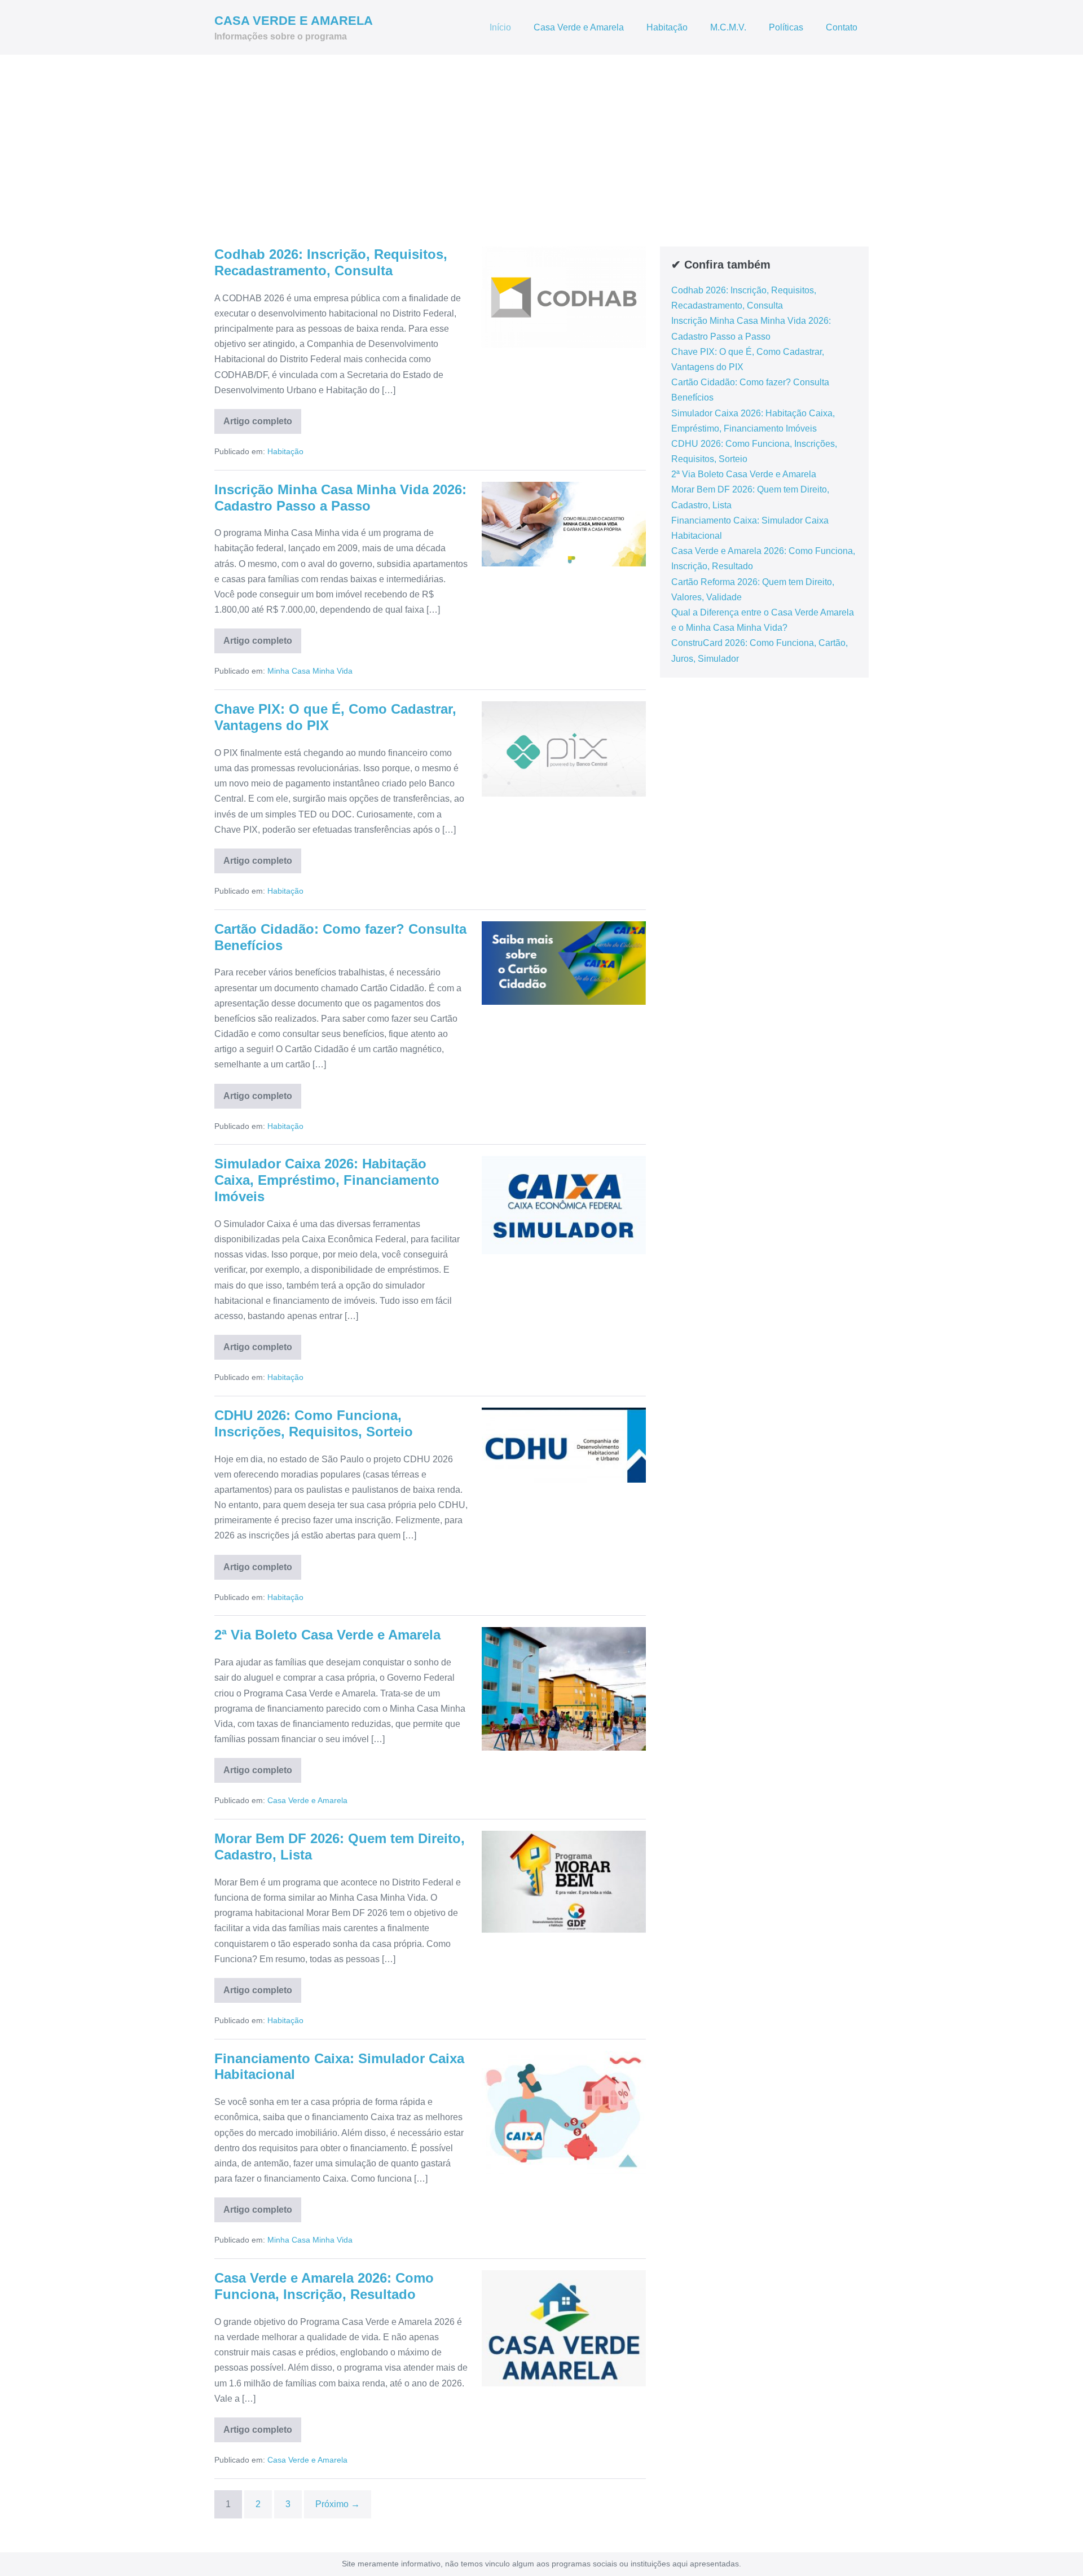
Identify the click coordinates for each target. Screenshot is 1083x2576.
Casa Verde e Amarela (579, 27)
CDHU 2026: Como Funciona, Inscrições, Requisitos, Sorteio (314, 1423)
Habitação (667, 27)
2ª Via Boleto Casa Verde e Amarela (327, 1635)
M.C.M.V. (728, 27)
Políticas (786, 27)
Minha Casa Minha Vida (310, 671)
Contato (842, 27)
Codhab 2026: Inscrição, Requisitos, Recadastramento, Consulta (331, 262)
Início (500, 27)
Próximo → (338, 2504)
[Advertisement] (541, 139)
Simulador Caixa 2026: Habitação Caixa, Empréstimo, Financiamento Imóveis (327, 1180)
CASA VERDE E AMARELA (294, 21)
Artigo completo (262, 425)
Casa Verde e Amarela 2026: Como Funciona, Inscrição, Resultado (324, 2286)
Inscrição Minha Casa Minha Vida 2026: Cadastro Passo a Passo (340, 498)
